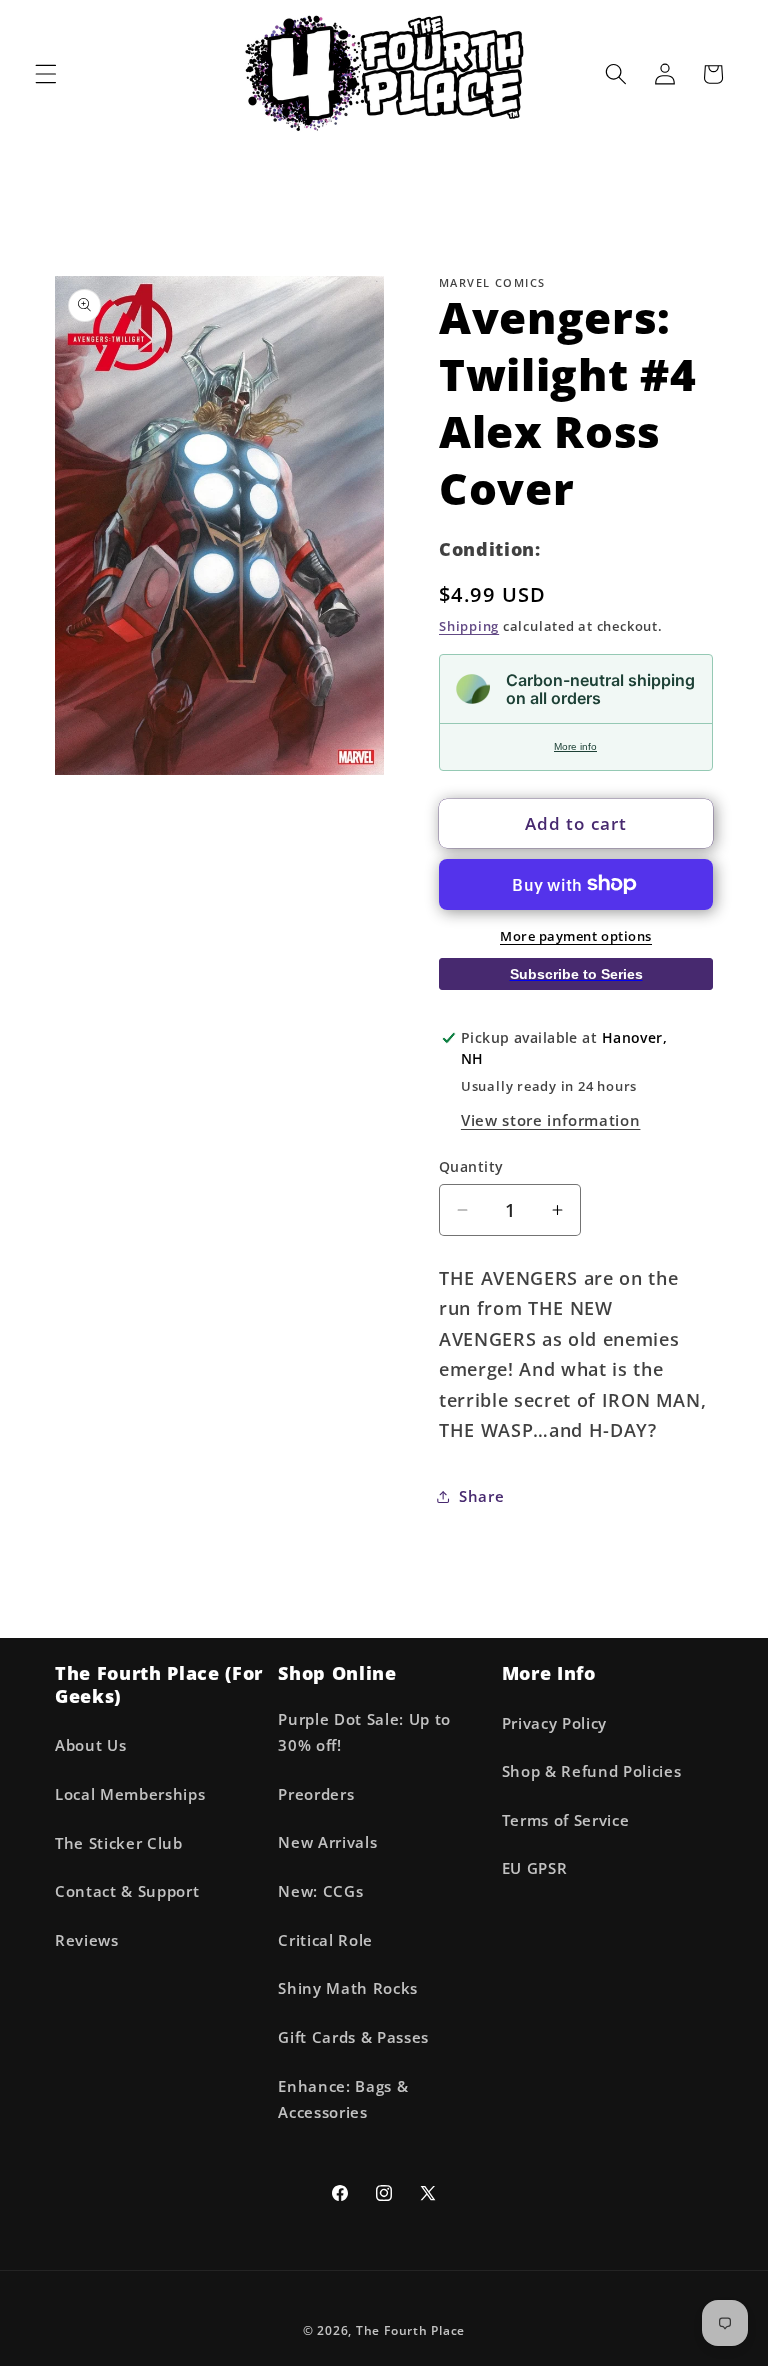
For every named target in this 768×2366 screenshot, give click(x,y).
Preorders (316, 1794)
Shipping (469, 626)
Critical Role (325, 1940)
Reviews (87, 1940)
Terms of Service (566, 1820)
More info (575, 746)
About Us (90, 1745)
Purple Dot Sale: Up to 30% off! (364, 1733)
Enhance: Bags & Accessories (343, 2100)
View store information (551, 1120)
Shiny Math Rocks (348, 1988)
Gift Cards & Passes (353, 2037)
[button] (46, 74)
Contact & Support (127, 1891)
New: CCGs (320, 1891)
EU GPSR (535, 1868)
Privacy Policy (554, 1723)
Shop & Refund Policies (592, 1771)
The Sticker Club (119, 1843)
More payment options (576, 936)
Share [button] (481, 1496)
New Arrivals (327, 1842)
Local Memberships (130, 1794)
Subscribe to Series (576, 974)
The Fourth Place (410, 2330)
